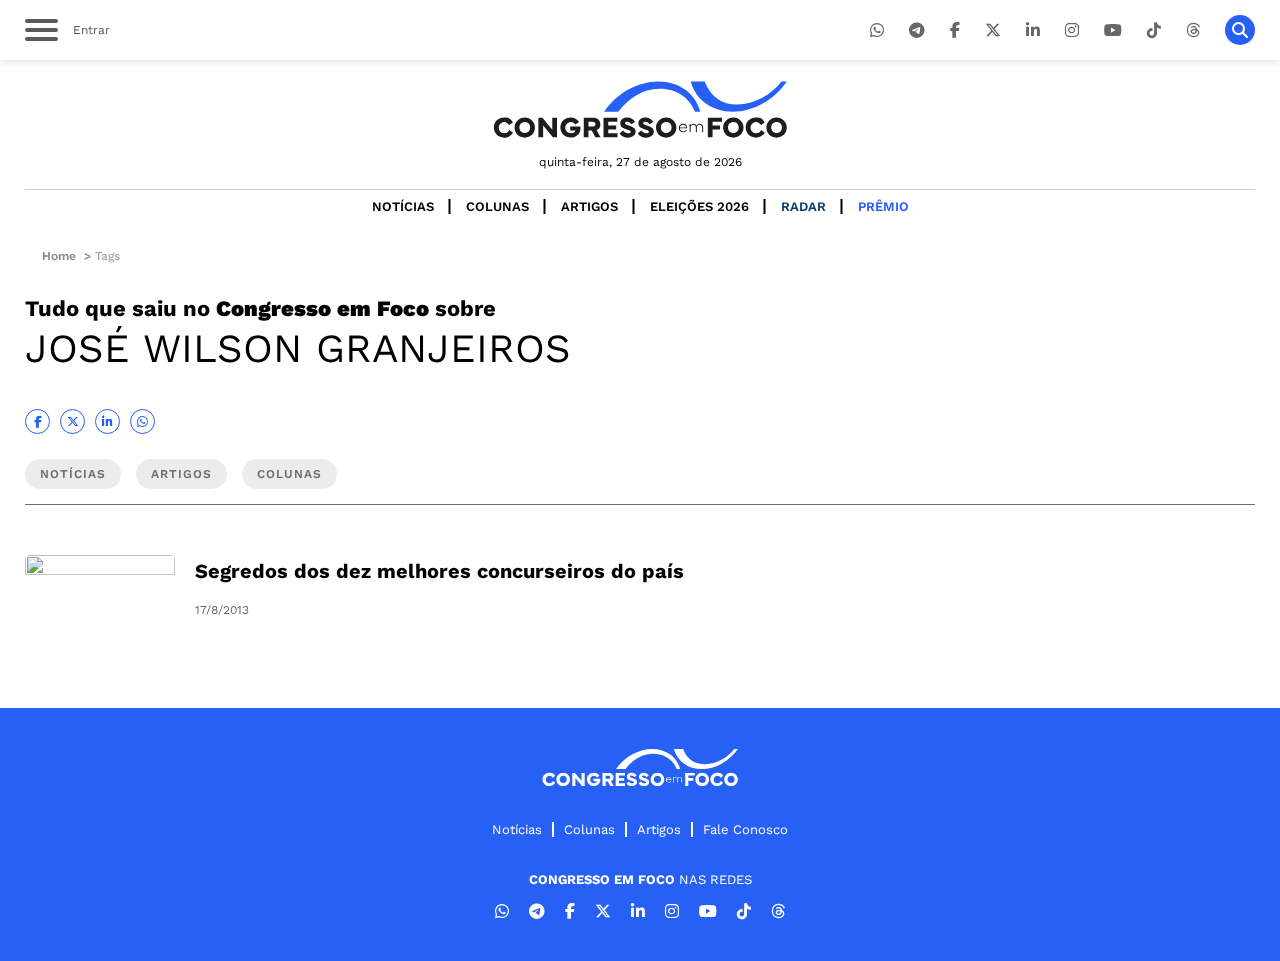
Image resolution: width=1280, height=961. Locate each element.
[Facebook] (955, 30)
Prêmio (883, 206)
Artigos (589, 206)
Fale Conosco (745, 829)
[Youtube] (1113, 30)
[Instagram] (1072, 30)
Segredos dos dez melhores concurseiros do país (439, 571)
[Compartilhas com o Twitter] (72, 421)
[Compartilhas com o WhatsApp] (142, 421)
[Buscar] (1240, 30)
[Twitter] (993, 30)
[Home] (640, 109)
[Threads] (1193, 30)
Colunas (497, 206)
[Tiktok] (1154, 30)
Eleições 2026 (699, 206)
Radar (803, 206)
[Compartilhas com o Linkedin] (107, 421)
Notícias (403, 206)
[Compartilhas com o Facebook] (37, 421)
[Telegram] (917, 30)
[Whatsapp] (877, 30)
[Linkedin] (1033, 30)
